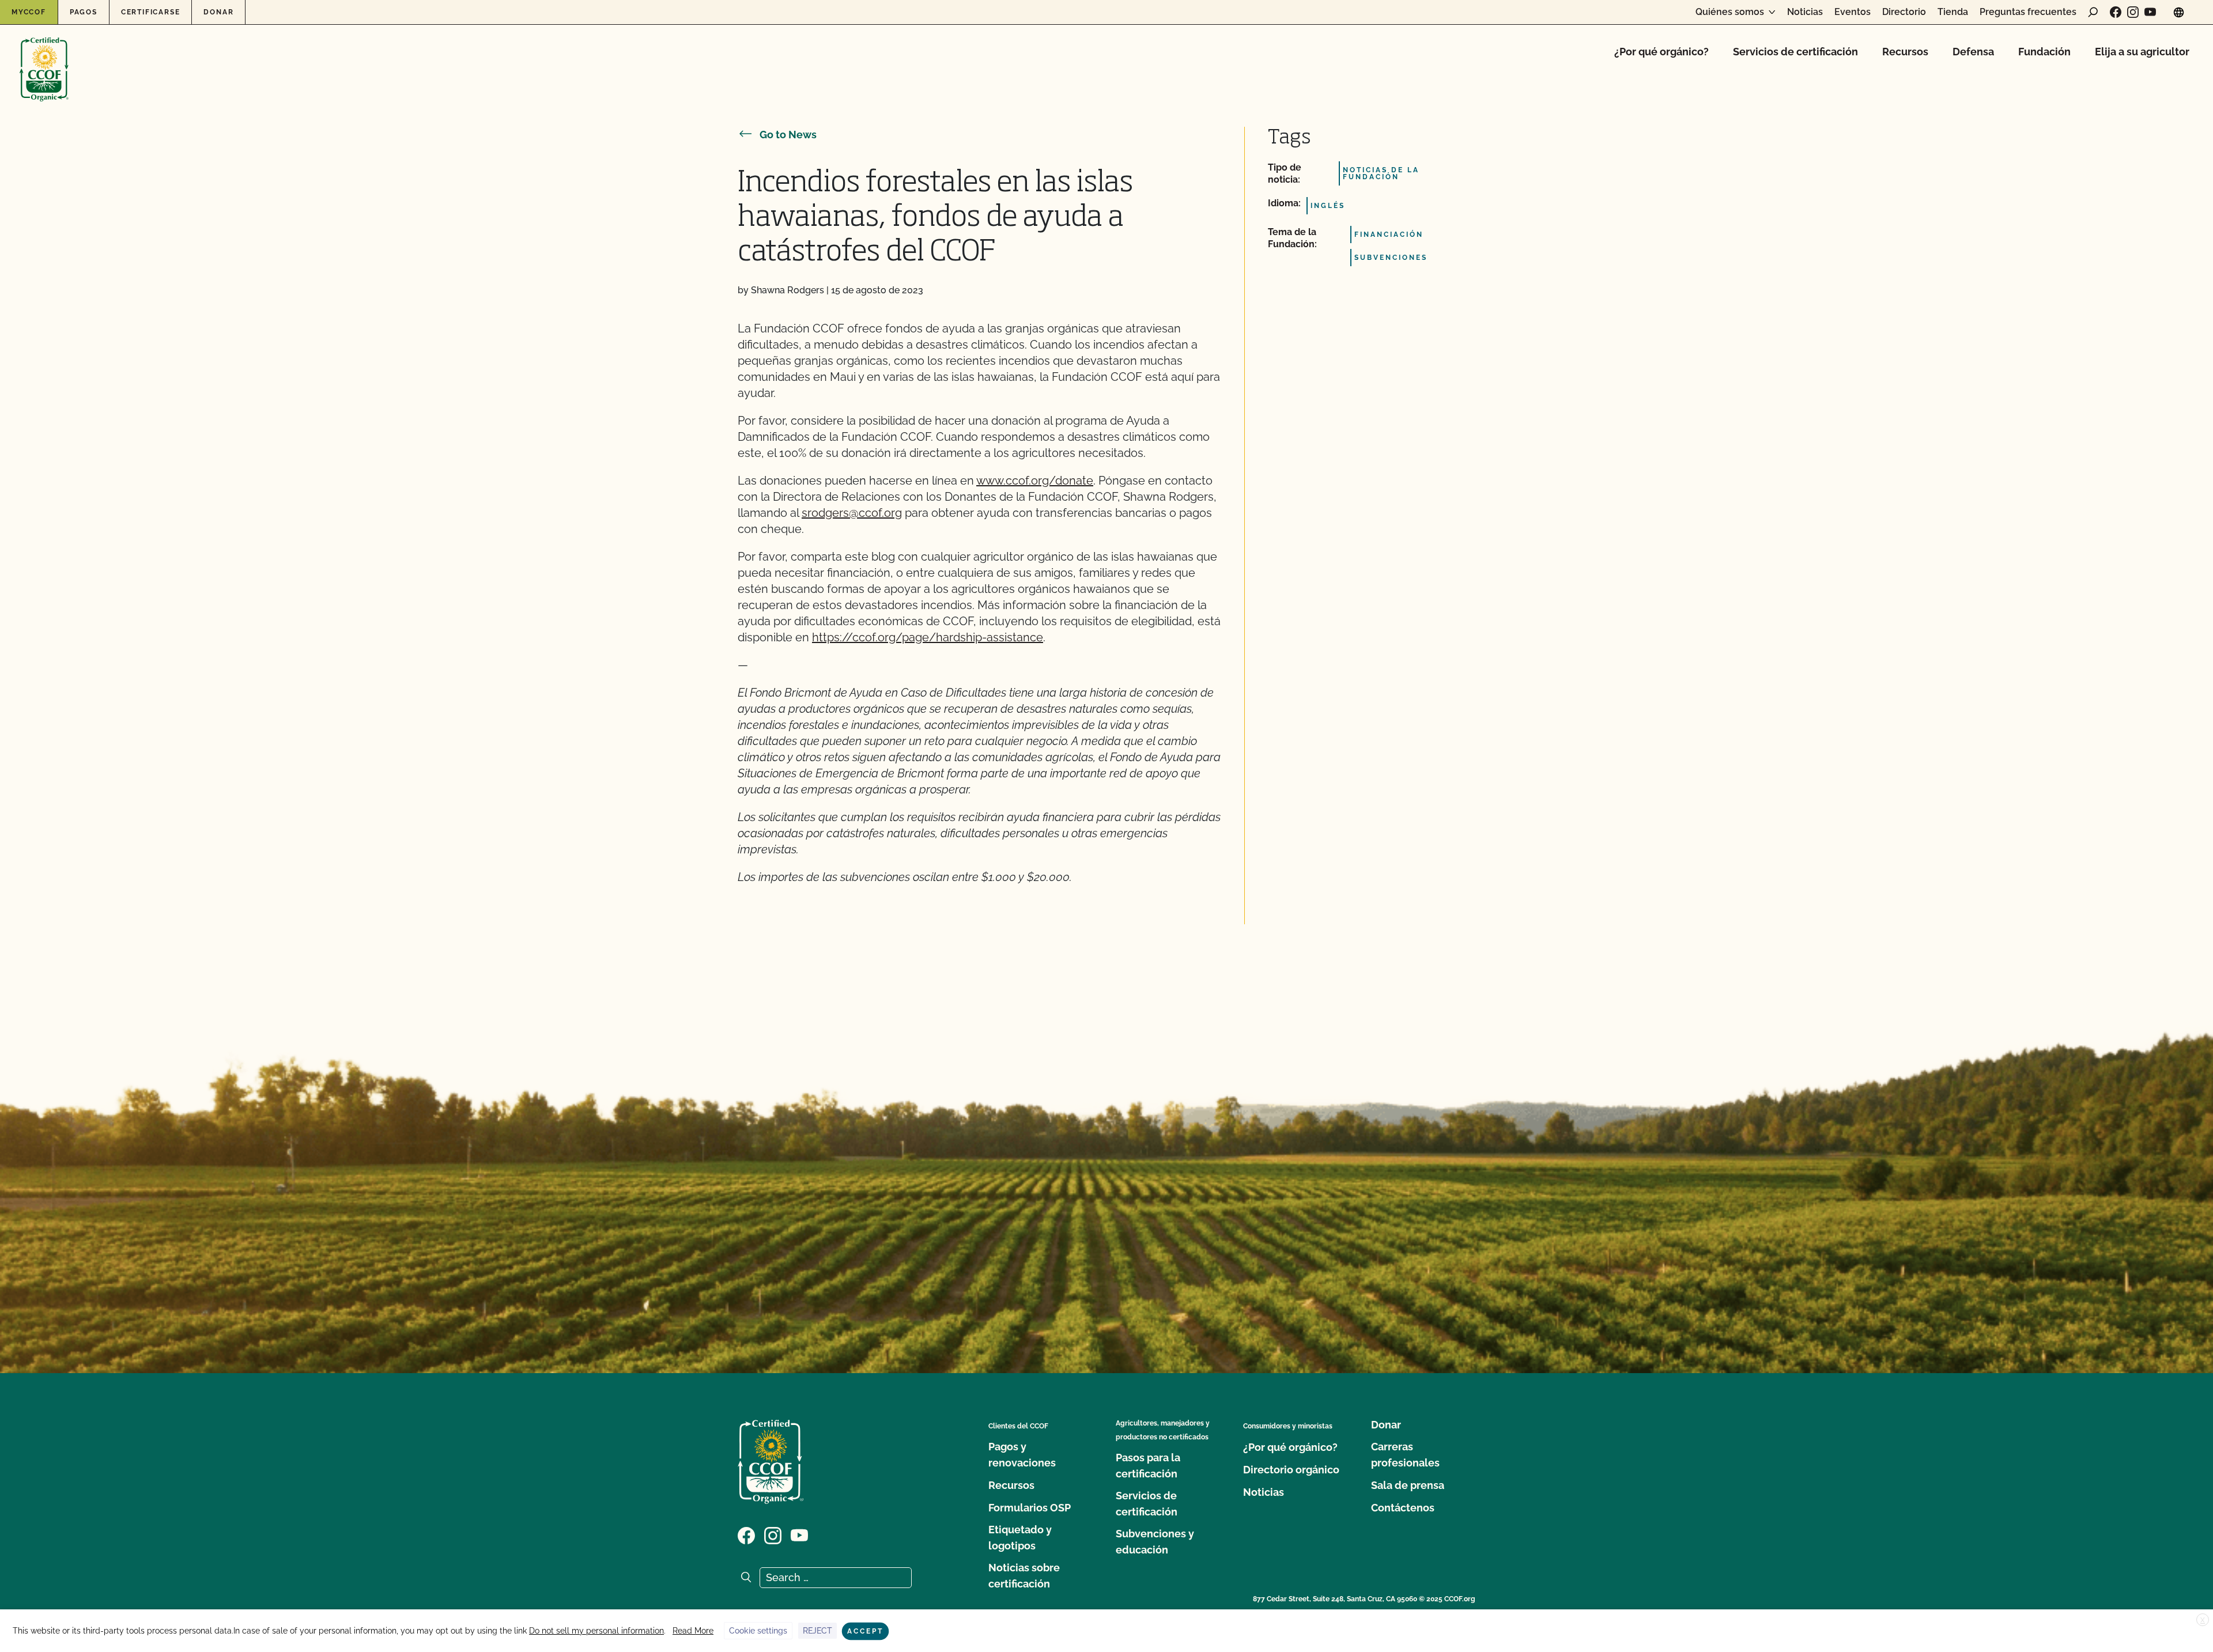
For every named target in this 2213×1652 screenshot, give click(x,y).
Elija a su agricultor (2142, 52)
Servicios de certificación (1795, 52)
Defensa (1973, 52)
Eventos (1853, 12)
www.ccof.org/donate (1035, 481)
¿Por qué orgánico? (1661, 52)
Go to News (788, 135)
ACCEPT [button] (865, 1631)
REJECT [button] (817, 1631)
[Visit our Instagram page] (2133, 12)
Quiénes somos (1730, 12)
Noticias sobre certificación (1024, 1576)
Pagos (84, 12)
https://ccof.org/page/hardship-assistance (928, 637)
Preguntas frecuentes (2028, 12)
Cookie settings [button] (758, 1631)
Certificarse (151, 12)
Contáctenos (1403, 1508)
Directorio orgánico (1291, 1470)
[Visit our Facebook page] (2116, 12)
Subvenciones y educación (1155, 1542)
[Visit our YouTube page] (2150, 12)
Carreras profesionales (1405, 1455)
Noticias (1805, 12)
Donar (218, 12)
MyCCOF (29, 12)
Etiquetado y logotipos (1020, 1538)
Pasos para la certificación (1148, 1466)
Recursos (1905, 52)
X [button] (2203, 1620)
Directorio (1904, 12)
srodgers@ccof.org (852, 513)
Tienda (1953, 12)
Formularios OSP (1030, 1508)
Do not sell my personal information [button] (596, 1631)
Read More (693, 1631)
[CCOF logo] (44, 57)
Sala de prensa (1408, 1485)
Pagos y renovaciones (1022, 1455)
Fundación (2044, 52)
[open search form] (2093, 12)
